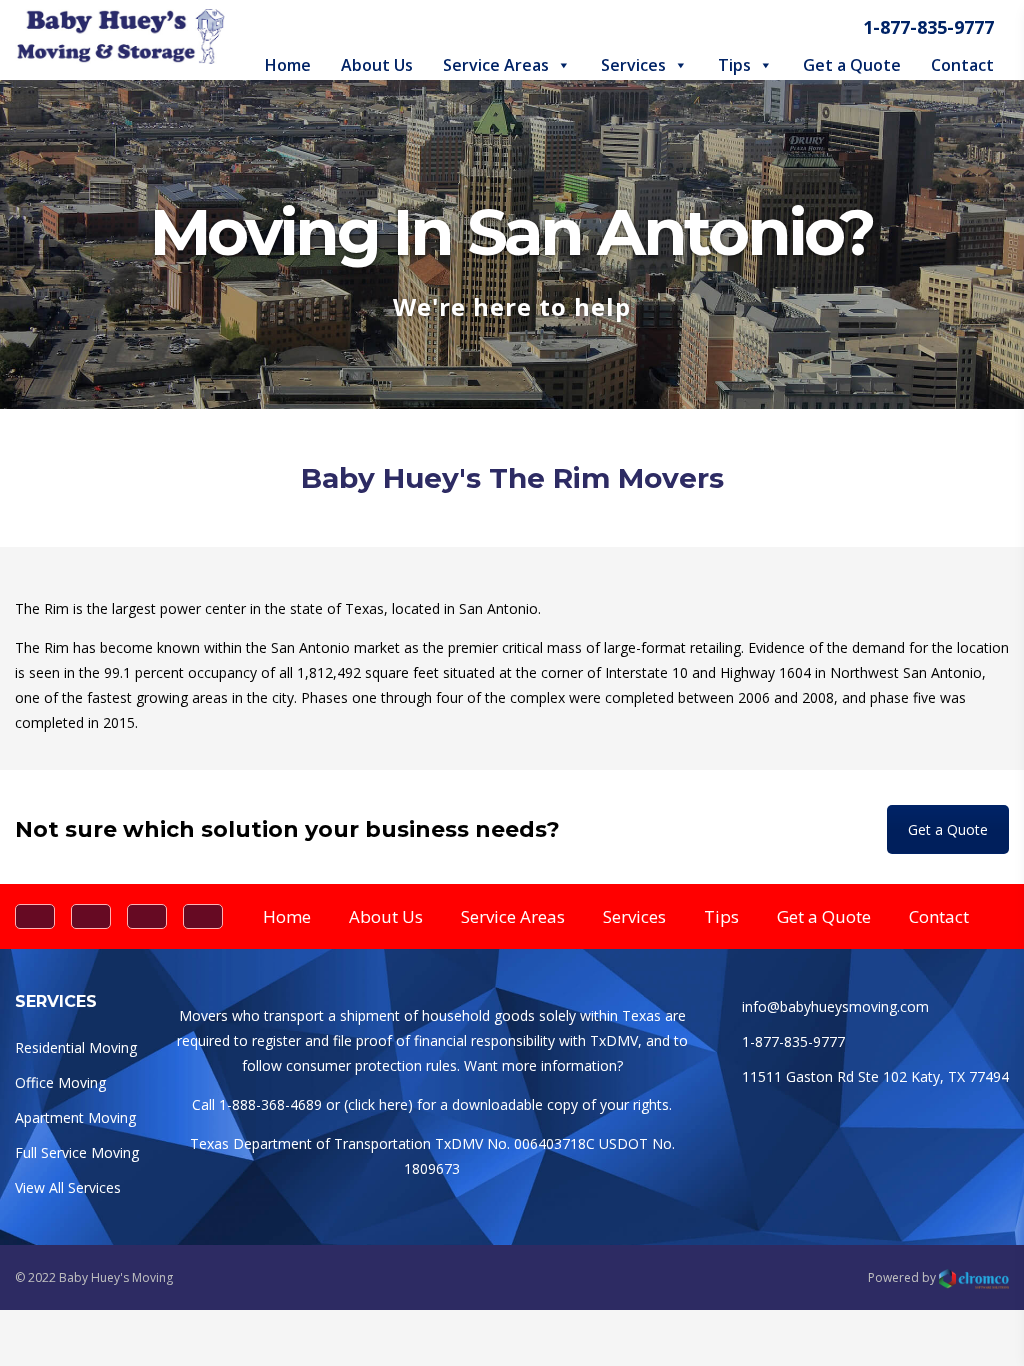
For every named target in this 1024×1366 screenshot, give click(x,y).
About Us (377, 65)
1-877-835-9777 (928, 27)
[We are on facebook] (35, 916)
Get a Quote (852, 65)
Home (288, 65)
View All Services (68, 1187)
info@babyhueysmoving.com (835, 1006)
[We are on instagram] (147, 916)
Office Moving (60, 1082)
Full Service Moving (77, 1152)
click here (378, 1104)
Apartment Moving (75, 1117)
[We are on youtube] (203, 916)
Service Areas (496, 65)
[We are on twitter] (91, 916)
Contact (962, 65)
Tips (734, 65)
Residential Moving (76, 1047)
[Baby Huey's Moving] (120, 58)
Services (633, 65)
